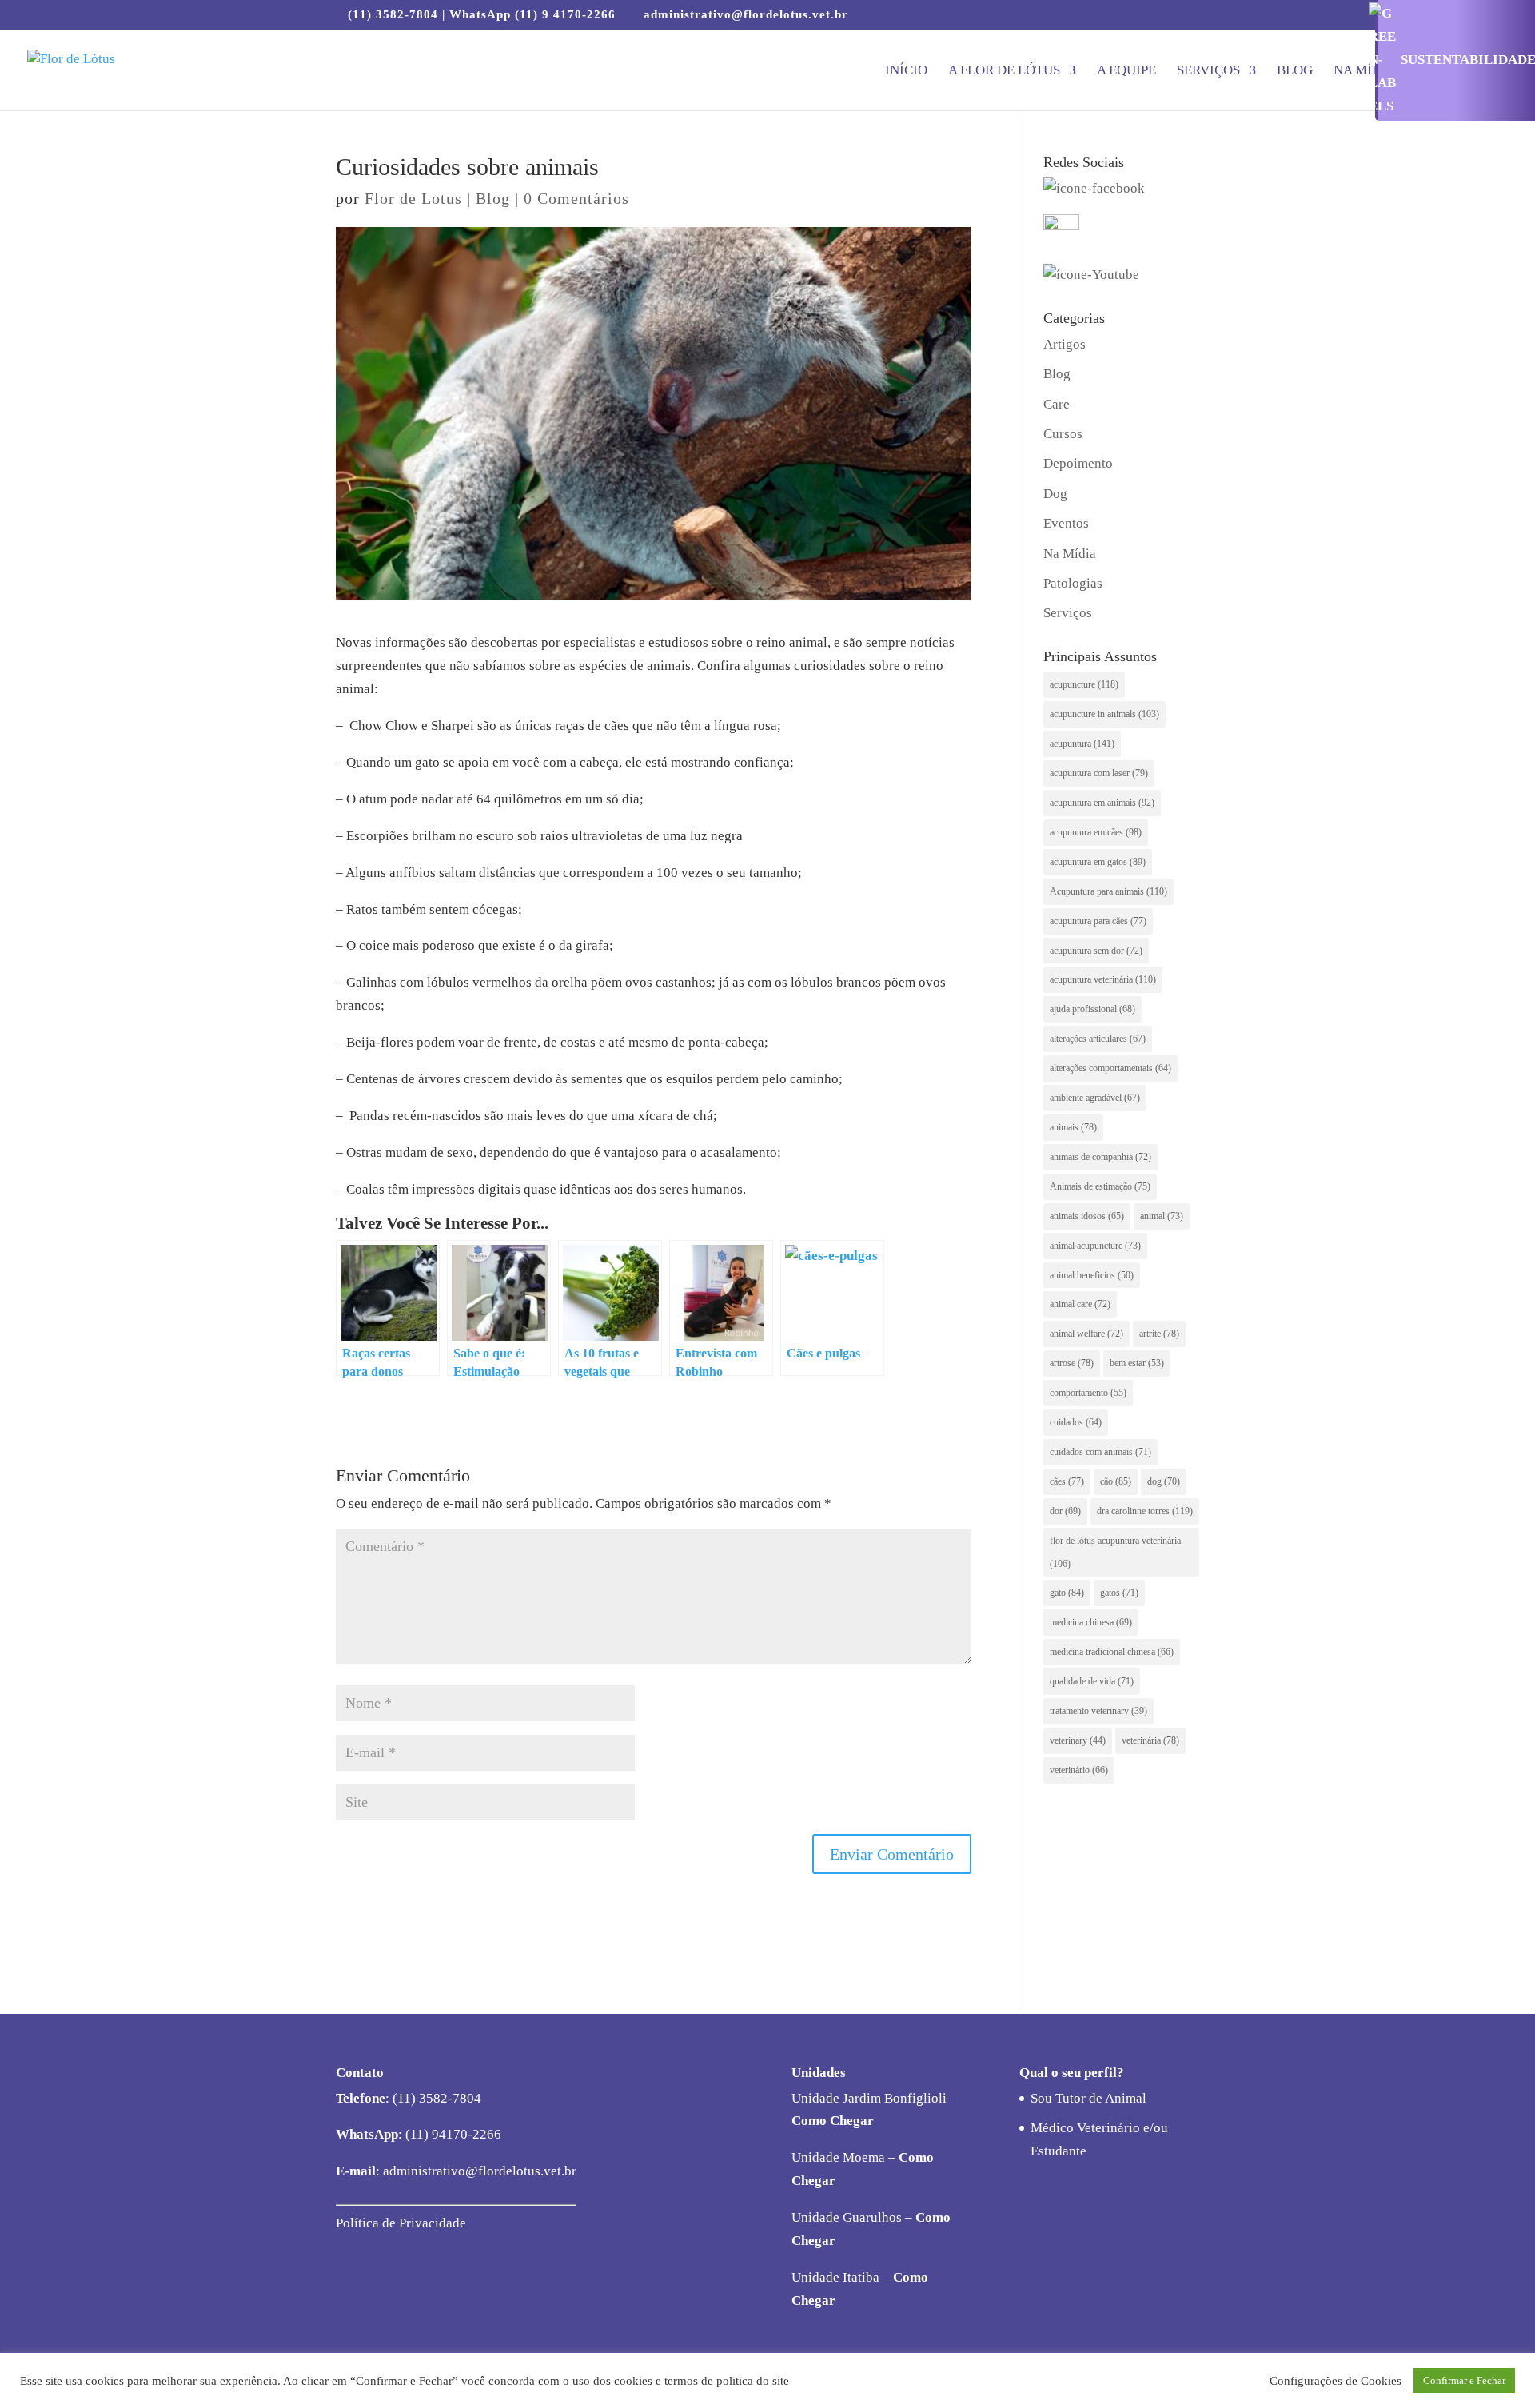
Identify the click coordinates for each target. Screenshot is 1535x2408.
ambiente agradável (1095, 1098)
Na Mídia (1365, 71)
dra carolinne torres (1145, 1511)
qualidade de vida (1092, 1681)
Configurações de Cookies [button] (1336, 2381)
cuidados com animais (1100, 1452)
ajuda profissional (1092, 1009)
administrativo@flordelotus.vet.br (478, 2171)
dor (1065, 1511)
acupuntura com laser (1099, 773)
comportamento (1088, 1393)
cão (1116, 1481)
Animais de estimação (1100, 1186)
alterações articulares (1098, 1039)
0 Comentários (576, 198)
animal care (1080, 1304)
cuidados (1076, 1422)
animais (1073, 1127)
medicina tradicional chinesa (1112, 1652)
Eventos (1066, 523)
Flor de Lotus (413, 198)
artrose (1072, 1363)
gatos (1119, 1593)
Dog (1055, 494)
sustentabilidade (1468, 60)
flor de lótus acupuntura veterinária (1115, 1552)
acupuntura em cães (1096, 832)
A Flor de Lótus (1004, 71)
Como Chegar (833, 2121)
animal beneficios (1092, 1275)
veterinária (1150, 1740)
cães (1067, 1481)
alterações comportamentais (1110, 1068)
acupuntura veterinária (1103, 979)
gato (1067, 1593)
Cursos (1063, 434)
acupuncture (1084, 684)
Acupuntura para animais (1108, 891)
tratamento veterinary (1098, 1711)
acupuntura (1082, 744)
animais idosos (1087, 1216)
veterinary (1078, 1740)
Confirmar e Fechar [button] (1464, 2380)
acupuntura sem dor (1096, 951)
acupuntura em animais (1102, 803)
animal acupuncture (1095, 1246)
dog (1164, 1481)
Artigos (1065, 344)
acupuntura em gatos (1098, 862)
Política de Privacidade (401, 2223)
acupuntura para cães (1098, 921)
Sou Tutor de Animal (1088, 2098)
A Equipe (1126, 71)
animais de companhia (1100, 1157)
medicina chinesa (1091, 1622)
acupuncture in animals (1104, 714)
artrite (1159, 1334)
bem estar (1137, 1363)
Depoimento (1078, 463)
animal (1162, 1216)
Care (1057, 404)
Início (906, 71)
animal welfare (1086, 1334)
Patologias (1073, 583)
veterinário (1079, 1770)
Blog (1295, 71)
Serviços (1208, 71)
